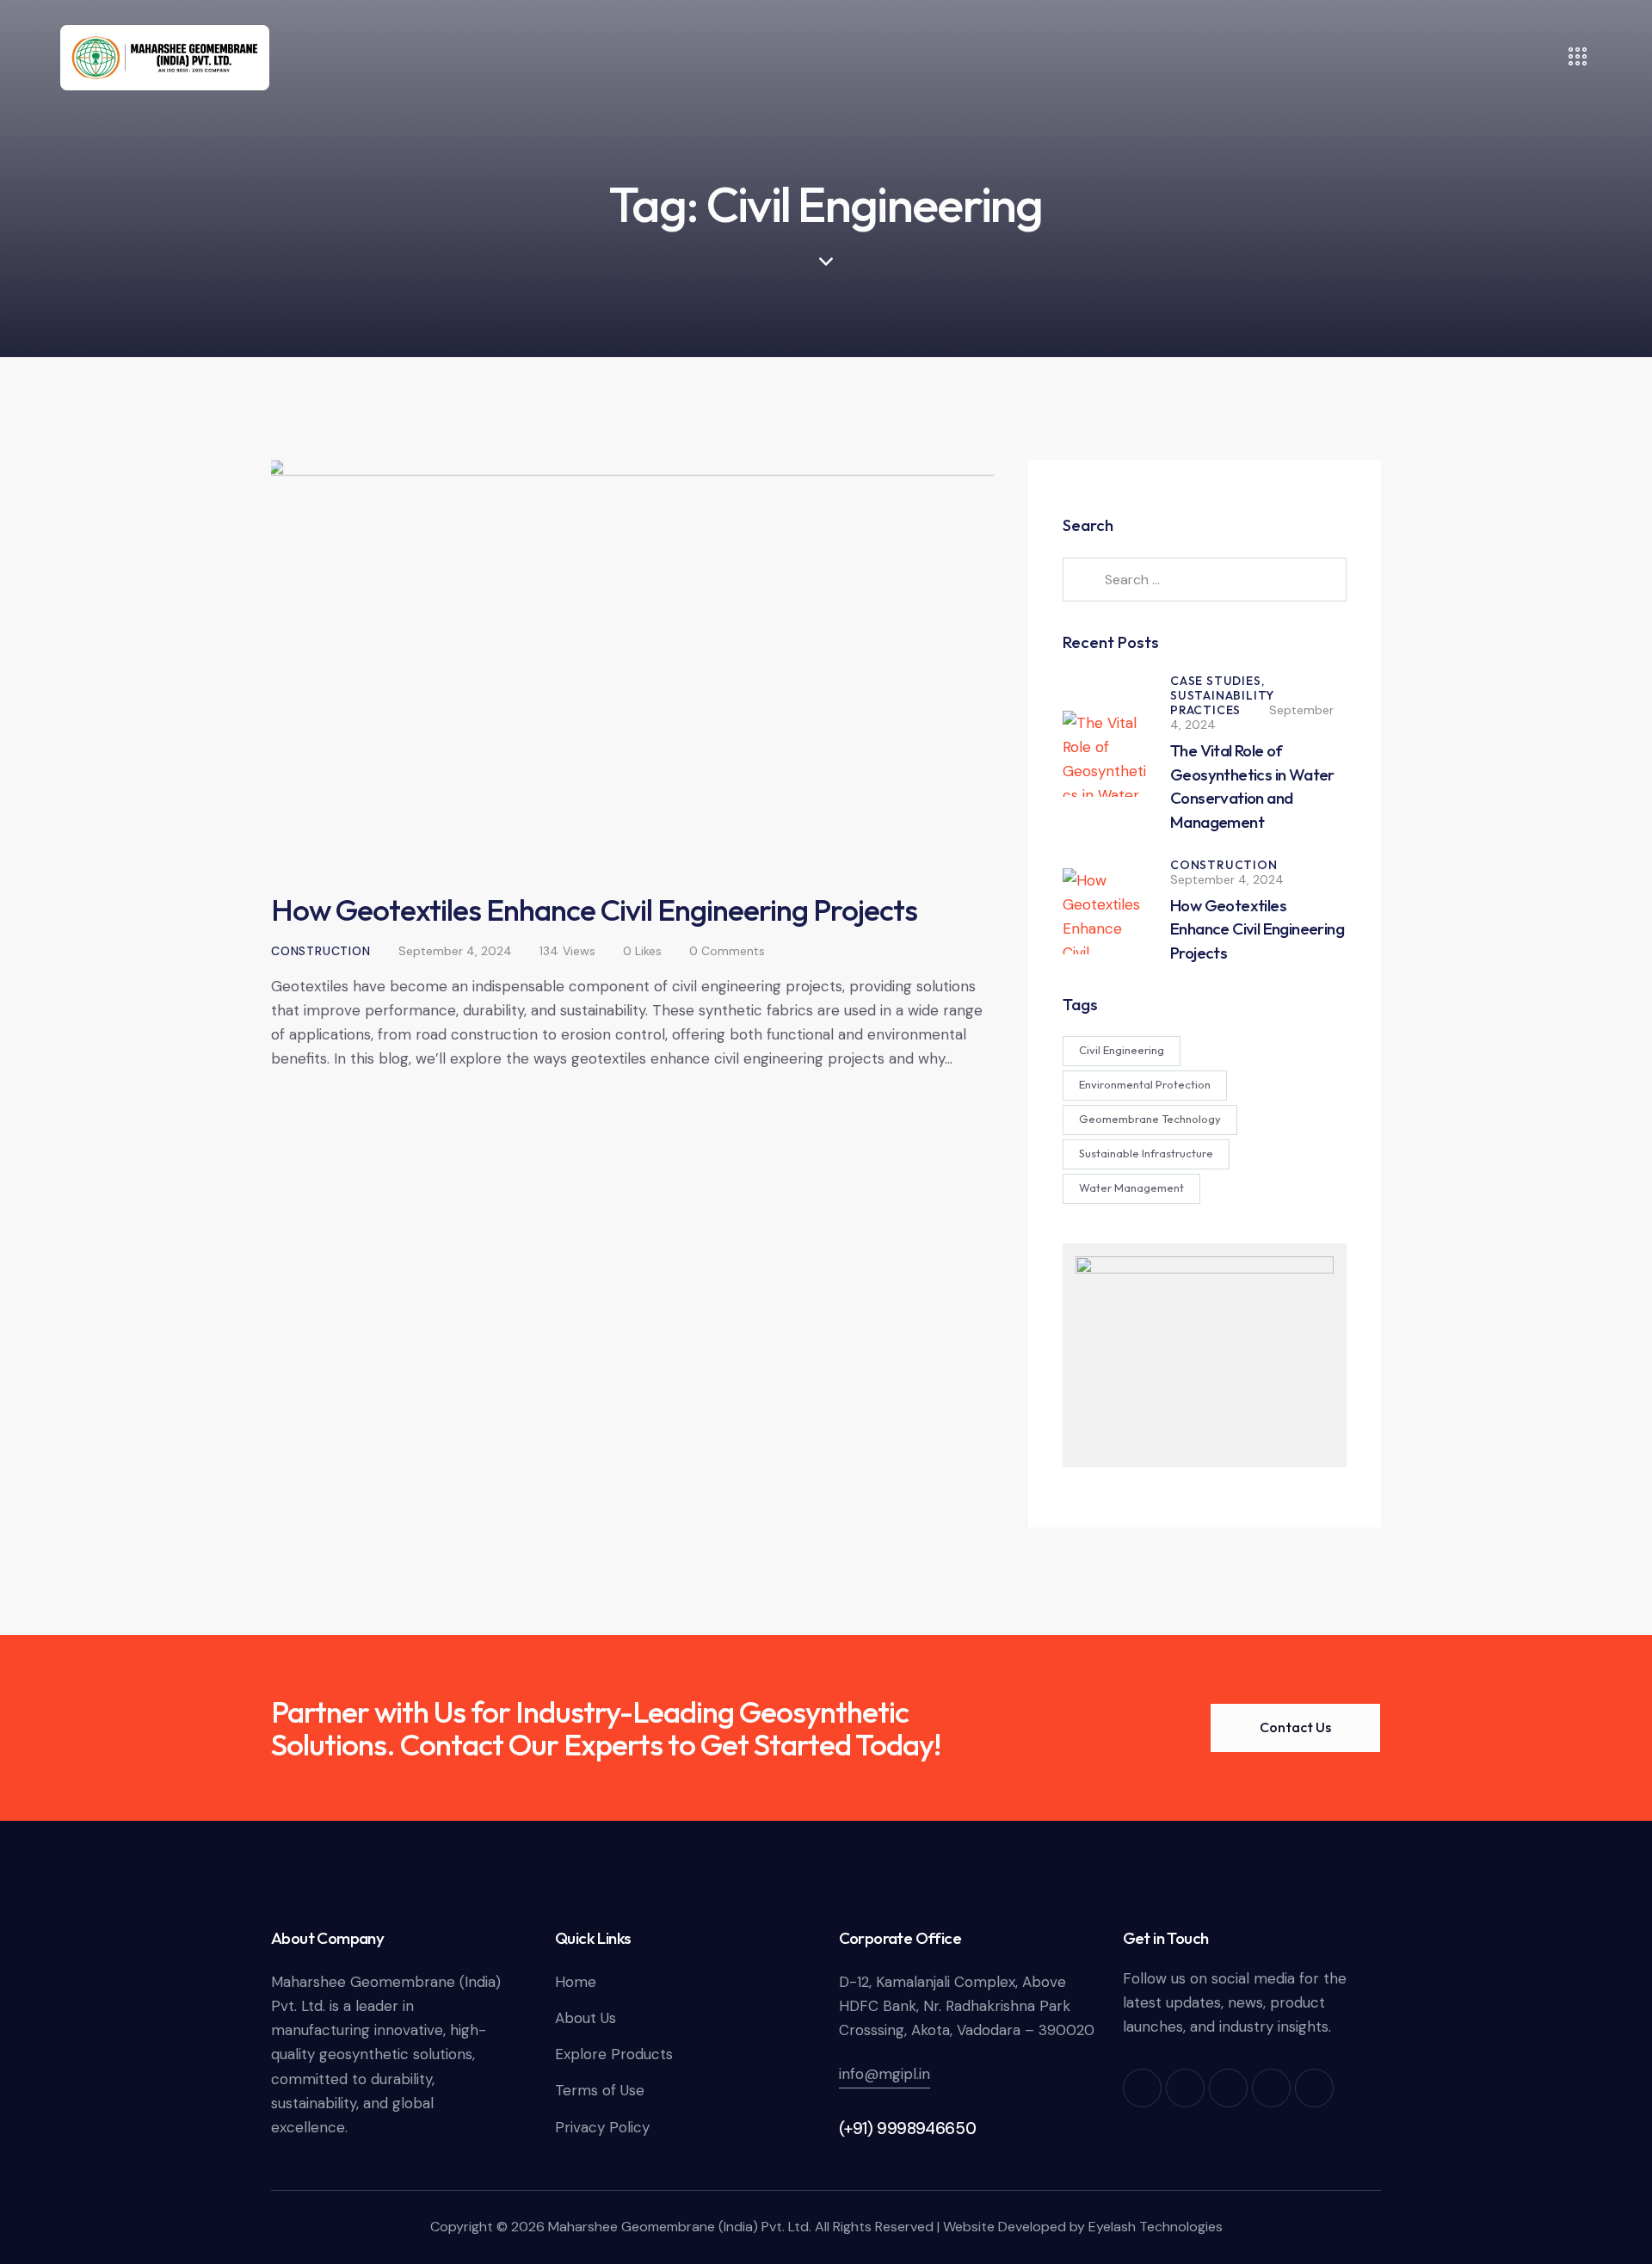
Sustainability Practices (1222, 703)
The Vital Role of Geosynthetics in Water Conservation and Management (1252, 786)
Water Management (1131, 1188)
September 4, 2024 (455, 951)
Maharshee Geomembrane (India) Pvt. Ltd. (680, 2227)
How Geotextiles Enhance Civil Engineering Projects (594, 910)
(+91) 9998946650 (908, 2128)
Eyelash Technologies (1156, 2227)
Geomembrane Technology (1150, 1119)
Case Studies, (1217, 681)
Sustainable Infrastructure (1146, 1153)
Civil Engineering (1122, 1050)
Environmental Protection (1145, 1084)
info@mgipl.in (885, 2074)
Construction (321, 951)
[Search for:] (1205, 579)
